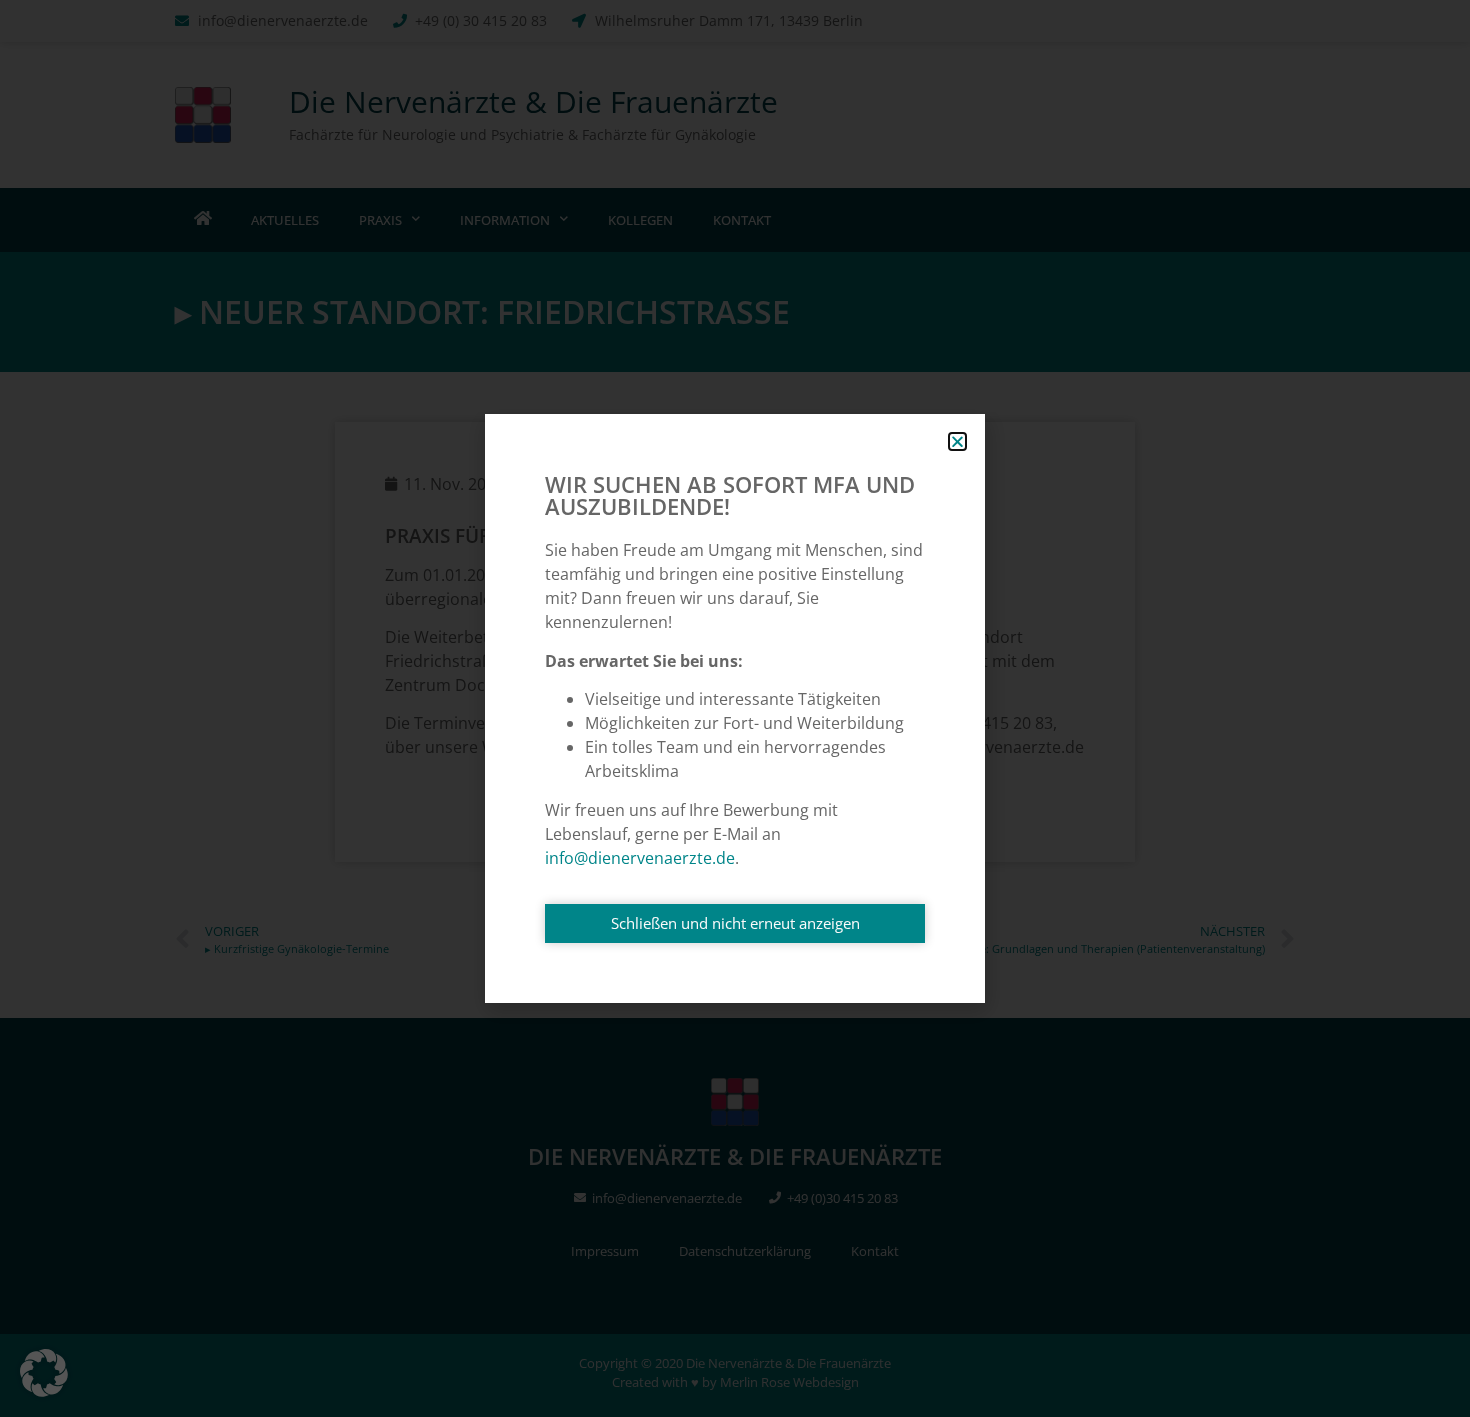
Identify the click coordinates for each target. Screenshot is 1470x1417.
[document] (735, 708)
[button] (44, 1373)
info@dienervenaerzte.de (640, 858)
